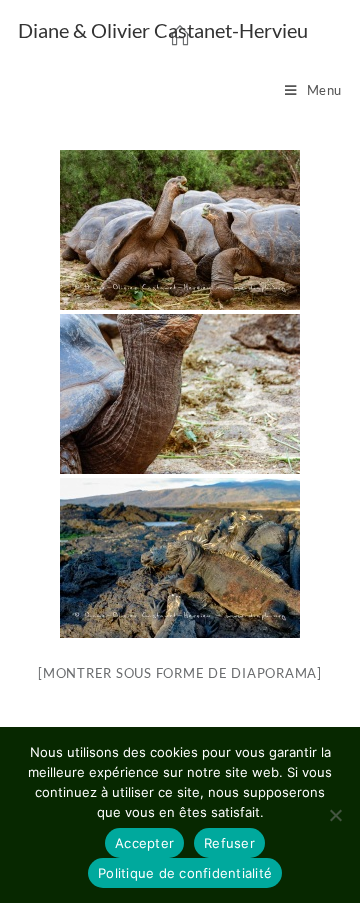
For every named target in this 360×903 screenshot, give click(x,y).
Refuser (229, 843)
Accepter (144, 843)
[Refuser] (335, 815)
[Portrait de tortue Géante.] (180, 394)
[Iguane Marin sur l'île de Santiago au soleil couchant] (180, 558)
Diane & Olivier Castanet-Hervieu (163, 30)
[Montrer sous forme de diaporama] (180, 673)
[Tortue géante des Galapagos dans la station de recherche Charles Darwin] (180, 230)
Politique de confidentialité (185, 873)
